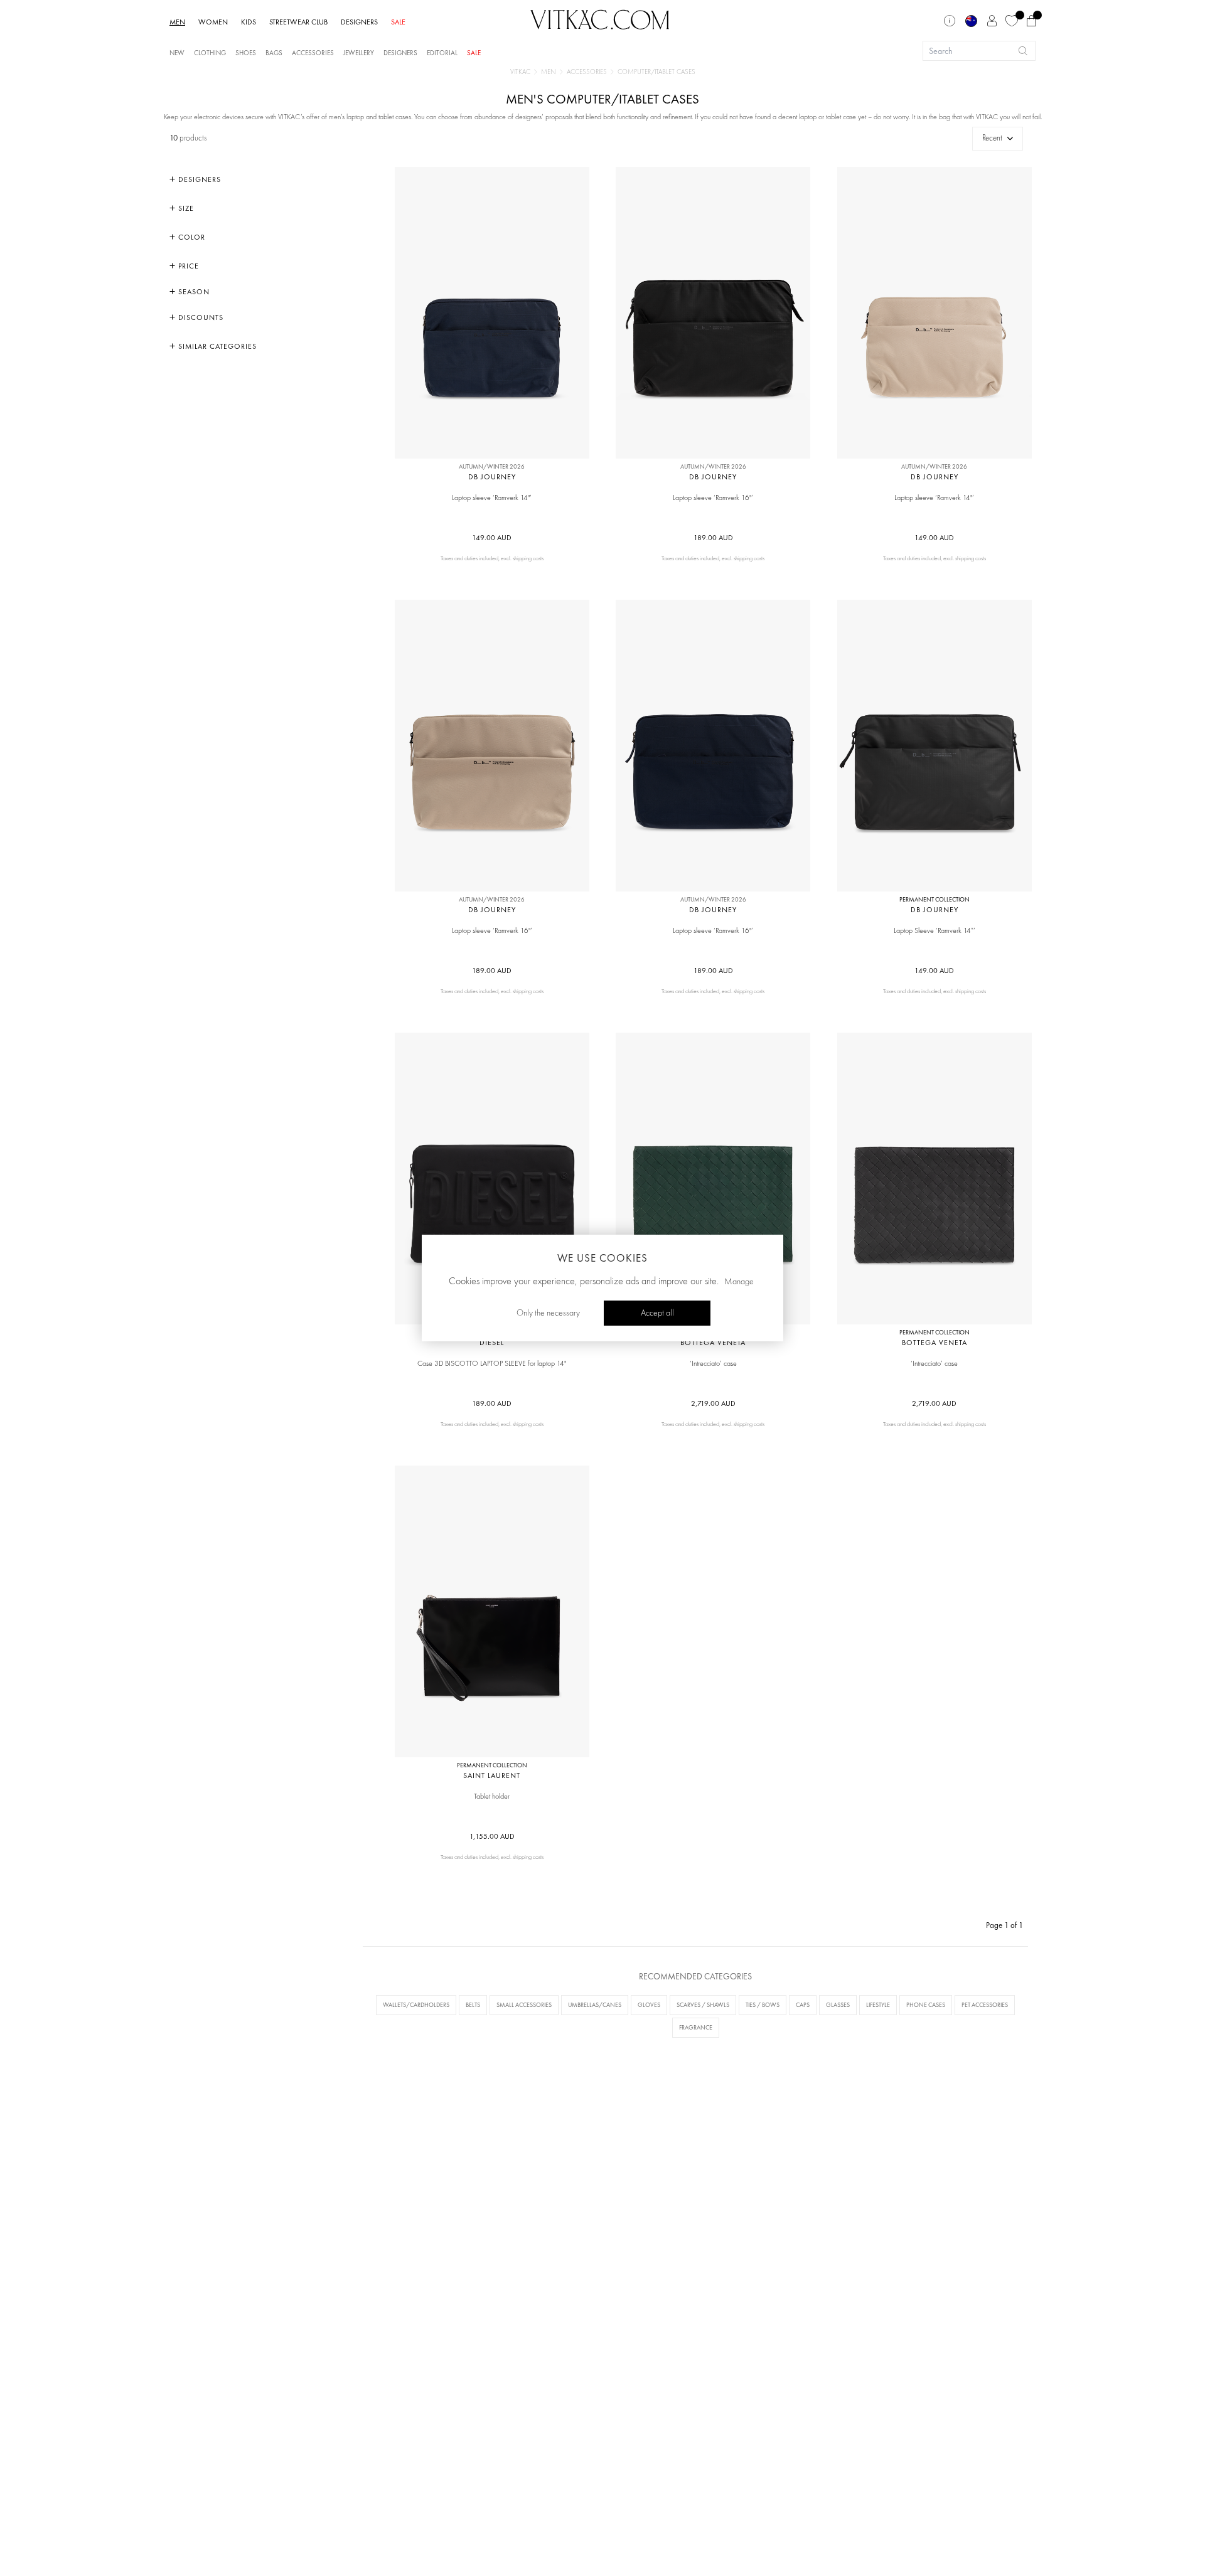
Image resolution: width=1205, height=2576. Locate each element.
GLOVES (649, 2005)
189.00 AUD (713, 538)
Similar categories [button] (216, 346)
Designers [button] (198, 179)
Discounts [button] (200, 317)
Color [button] (190, 237)
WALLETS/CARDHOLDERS (416, 2005)
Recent (992, 138)
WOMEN (213, 22)
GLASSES (838, 2005)
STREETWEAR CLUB (298, 22)
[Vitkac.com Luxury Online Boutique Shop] (600, 18)
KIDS (249, 22)
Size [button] (185, 208)
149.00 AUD (492, 538)
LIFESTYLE (878, 2005)
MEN (177, 22)
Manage (739, 1282)
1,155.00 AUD (492, 1836)
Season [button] (193, 292)
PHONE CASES (926, 2005)
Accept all (657, 1313)
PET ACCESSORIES (985, 2005)
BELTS (473, 2005)
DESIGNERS (359, 22)
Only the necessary (548, 1313)
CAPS (803, 2005)
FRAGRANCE (696, 2027)
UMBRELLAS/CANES (595, 2005)
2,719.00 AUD (713, 1403)
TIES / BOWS (763, 2005)
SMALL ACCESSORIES (524, 2005)
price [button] (187, 266)
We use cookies (602, 1258)
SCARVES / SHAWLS (703, 2005)
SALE (398, 22)
